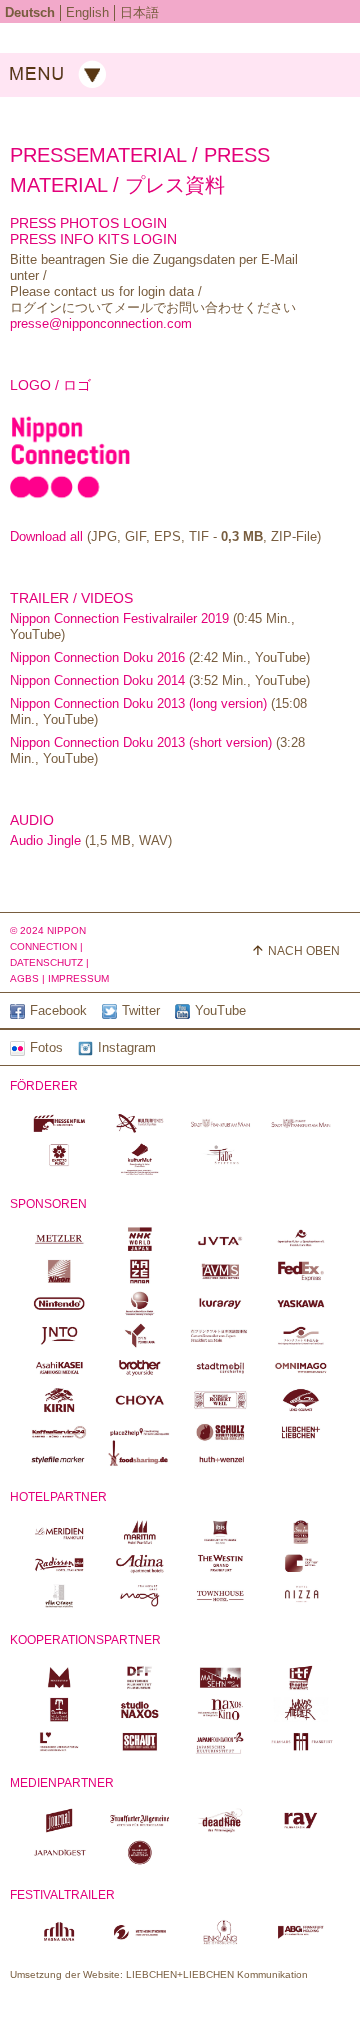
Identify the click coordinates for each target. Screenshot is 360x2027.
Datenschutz (46, 962)
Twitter (141, 1010)
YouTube (220, 1010)
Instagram (127, 1047)
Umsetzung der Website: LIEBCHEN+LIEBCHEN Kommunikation (159, 1974)
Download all (46, 536)
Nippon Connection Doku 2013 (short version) (141, 742)
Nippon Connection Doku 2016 (99, 657)
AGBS (24, 978)
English (87, 12)
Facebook (58, 1010)
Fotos (46, 1047)
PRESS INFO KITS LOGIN (93, 239)
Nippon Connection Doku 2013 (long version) (138, 703)
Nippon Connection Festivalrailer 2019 (119, 618)
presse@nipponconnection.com (101, 323)
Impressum (78, 978)
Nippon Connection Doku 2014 (99, 680)
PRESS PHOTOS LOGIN (88, 223)
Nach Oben (304, 951)
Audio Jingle (45, 840)
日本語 (139, 12)
